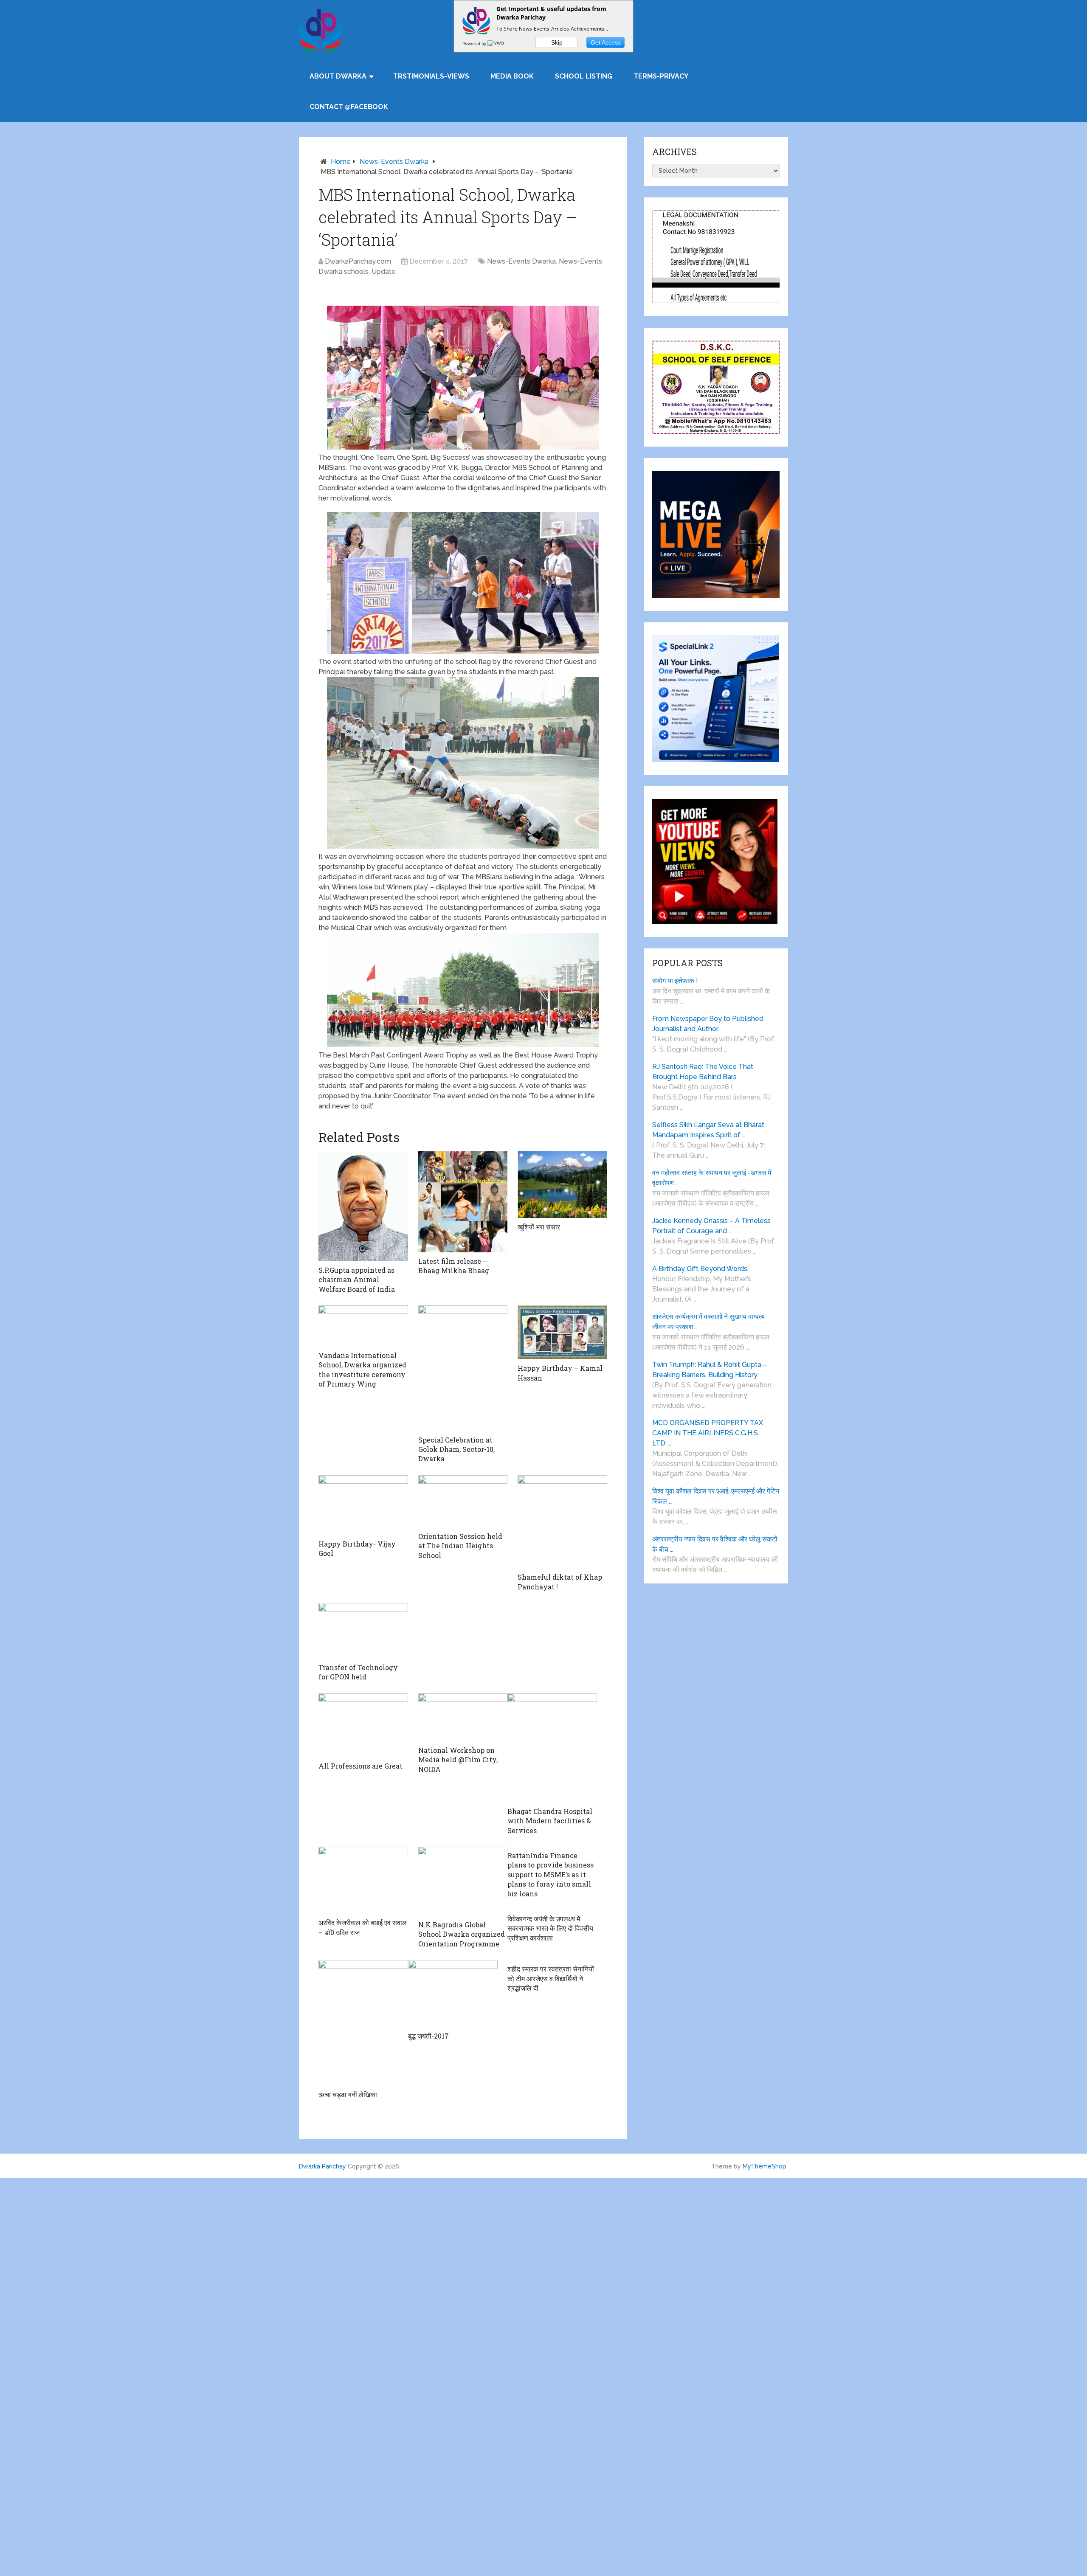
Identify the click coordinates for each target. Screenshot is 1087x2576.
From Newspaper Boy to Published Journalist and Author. (708, 1024)
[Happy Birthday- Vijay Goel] (363, 1505)
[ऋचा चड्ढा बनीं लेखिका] (363, 2023)
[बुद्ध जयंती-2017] (453, 1994)
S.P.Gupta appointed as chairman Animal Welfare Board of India (357, 1280)
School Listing (584, 76)
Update (384, 271)
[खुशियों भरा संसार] (562, 1185)
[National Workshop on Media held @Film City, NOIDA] (463, 1717)
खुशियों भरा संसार (539, 1227)
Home (341, 162)
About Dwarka (338, 76)
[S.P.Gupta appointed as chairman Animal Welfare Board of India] (363, 1206)
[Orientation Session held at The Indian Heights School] (463, 1501)
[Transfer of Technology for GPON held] (363, 1631)
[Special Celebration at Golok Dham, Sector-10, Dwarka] (463, 1368)
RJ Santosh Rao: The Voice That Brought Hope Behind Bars (703, 1072)
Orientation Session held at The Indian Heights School (460, 1546)
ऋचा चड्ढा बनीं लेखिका (348, 2094)
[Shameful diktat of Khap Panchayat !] (562, 1522)
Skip (557, 42)
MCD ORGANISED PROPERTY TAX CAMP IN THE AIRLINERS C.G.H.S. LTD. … (708, 1433)
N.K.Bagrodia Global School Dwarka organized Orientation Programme (462, 1934)
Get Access (606, 42)
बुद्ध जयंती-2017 (428, 2036)
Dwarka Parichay (322, 2166)
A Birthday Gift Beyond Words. (700, 1269)
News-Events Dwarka (394, 162)
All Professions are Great (360, 1766)
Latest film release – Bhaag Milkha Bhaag (454, 1266)
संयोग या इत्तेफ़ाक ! (675, 981)
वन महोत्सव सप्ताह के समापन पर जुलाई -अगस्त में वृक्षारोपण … (712, 1178)
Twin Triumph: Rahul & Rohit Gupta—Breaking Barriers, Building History (710, 1370)
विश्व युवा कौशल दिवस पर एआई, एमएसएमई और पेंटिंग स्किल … (716, 1496)
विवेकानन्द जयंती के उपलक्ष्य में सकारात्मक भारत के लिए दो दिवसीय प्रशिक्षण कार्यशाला (550, 1928)
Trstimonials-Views (431, 76)
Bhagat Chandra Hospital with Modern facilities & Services (550, 1821)
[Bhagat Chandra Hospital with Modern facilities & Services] (552, 1748)
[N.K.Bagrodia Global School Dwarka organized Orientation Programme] (463, 1881)
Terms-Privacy (661, 76)
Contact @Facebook (349, 107)
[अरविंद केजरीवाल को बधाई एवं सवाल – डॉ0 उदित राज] (363, 1880)
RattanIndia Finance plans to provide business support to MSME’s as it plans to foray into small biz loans (551, 1874)
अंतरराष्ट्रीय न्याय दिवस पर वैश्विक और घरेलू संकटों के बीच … (715, 1544)
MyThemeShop (765, 2166)
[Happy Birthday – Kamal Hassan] (562, 1332)
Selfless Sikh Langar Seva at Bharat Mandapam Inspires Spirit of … (708, 1130)
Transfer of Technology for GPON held (358, 1672)
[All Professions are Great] (363, 1725)
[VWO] (496, 43)
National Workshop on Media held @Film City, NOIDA (458, 1760)
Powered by (475, 43)
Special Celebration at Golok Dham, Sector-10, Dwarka (456, 1449)
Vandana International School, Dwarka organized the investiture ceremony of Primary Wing (362, 1370)
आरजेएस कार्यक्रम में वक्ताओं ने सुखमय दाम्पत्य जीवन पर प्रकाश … (708, 1322)
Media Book (512, 76)
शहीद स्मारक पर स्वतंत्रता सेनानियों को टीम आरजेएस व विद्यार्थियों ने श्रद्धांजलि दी (551, 1978)
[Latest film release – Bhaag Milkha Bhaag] (463, 1202)
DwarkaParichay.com (358, 261)
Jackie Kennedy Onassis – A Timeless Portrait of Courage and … (711, 1226)
